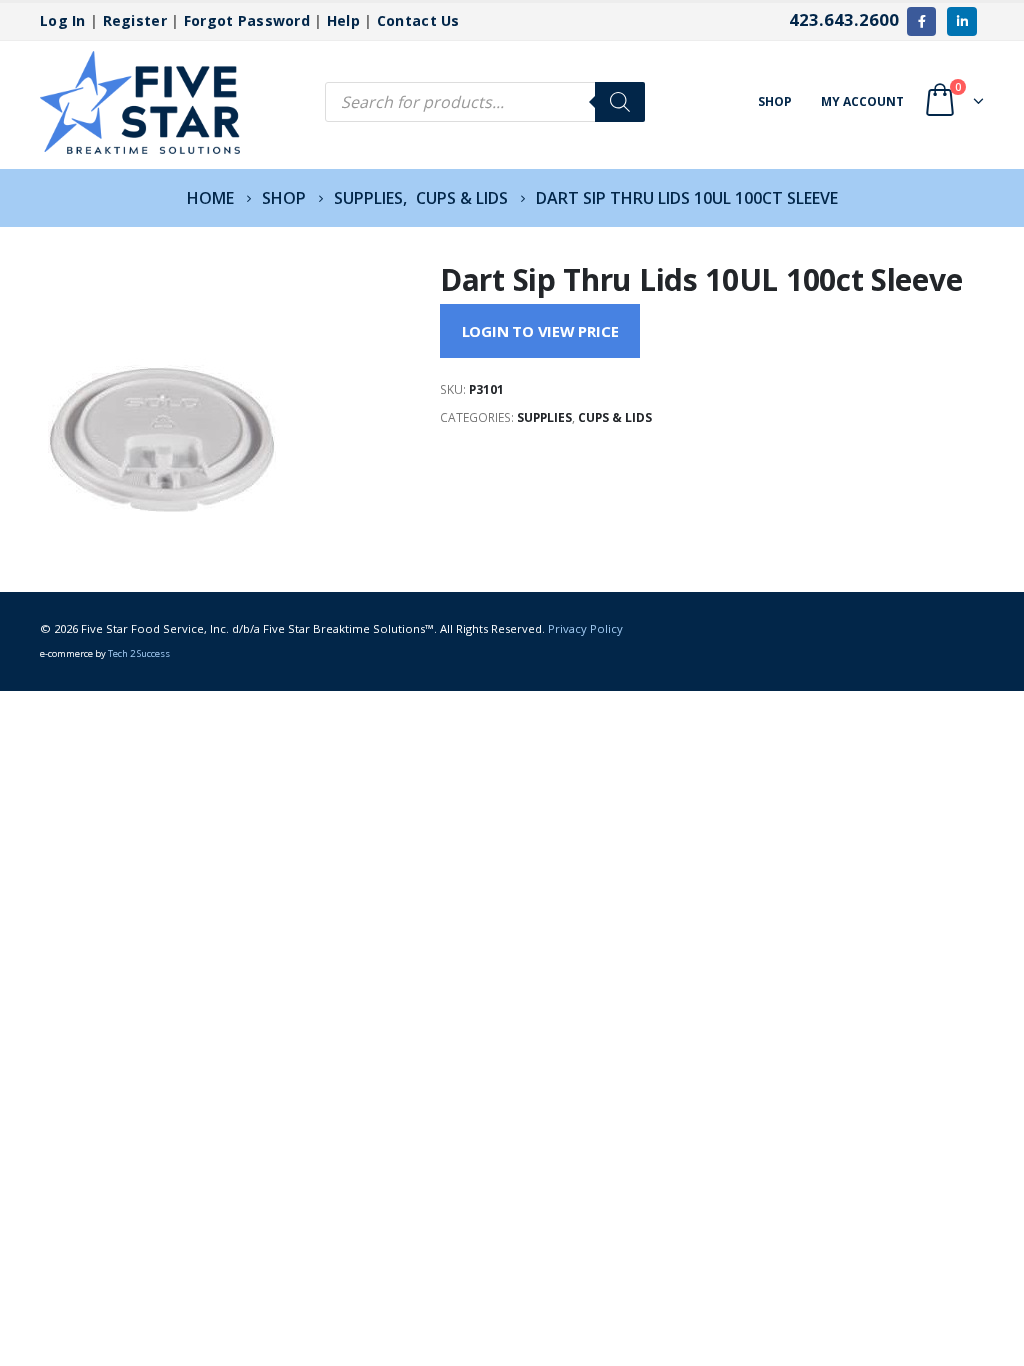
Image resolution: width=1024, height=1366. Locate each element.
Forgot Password (247, 20)
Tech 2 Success (139, 653)
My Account (862, 101)
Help (343, 20)
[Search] (620, 102)
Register (135, 20)
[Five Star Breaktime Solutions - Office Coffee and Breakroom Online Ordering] (140, 102)
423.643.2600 (844, 19)
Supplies (544, 417)
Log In (63, 20)
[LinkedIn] (961, 21)
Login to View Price (540, 331)
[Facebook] (921, 21)
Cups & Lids (615, 417)
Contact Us (418, 20)
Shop (775, 101)
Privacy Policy (585, 628)
